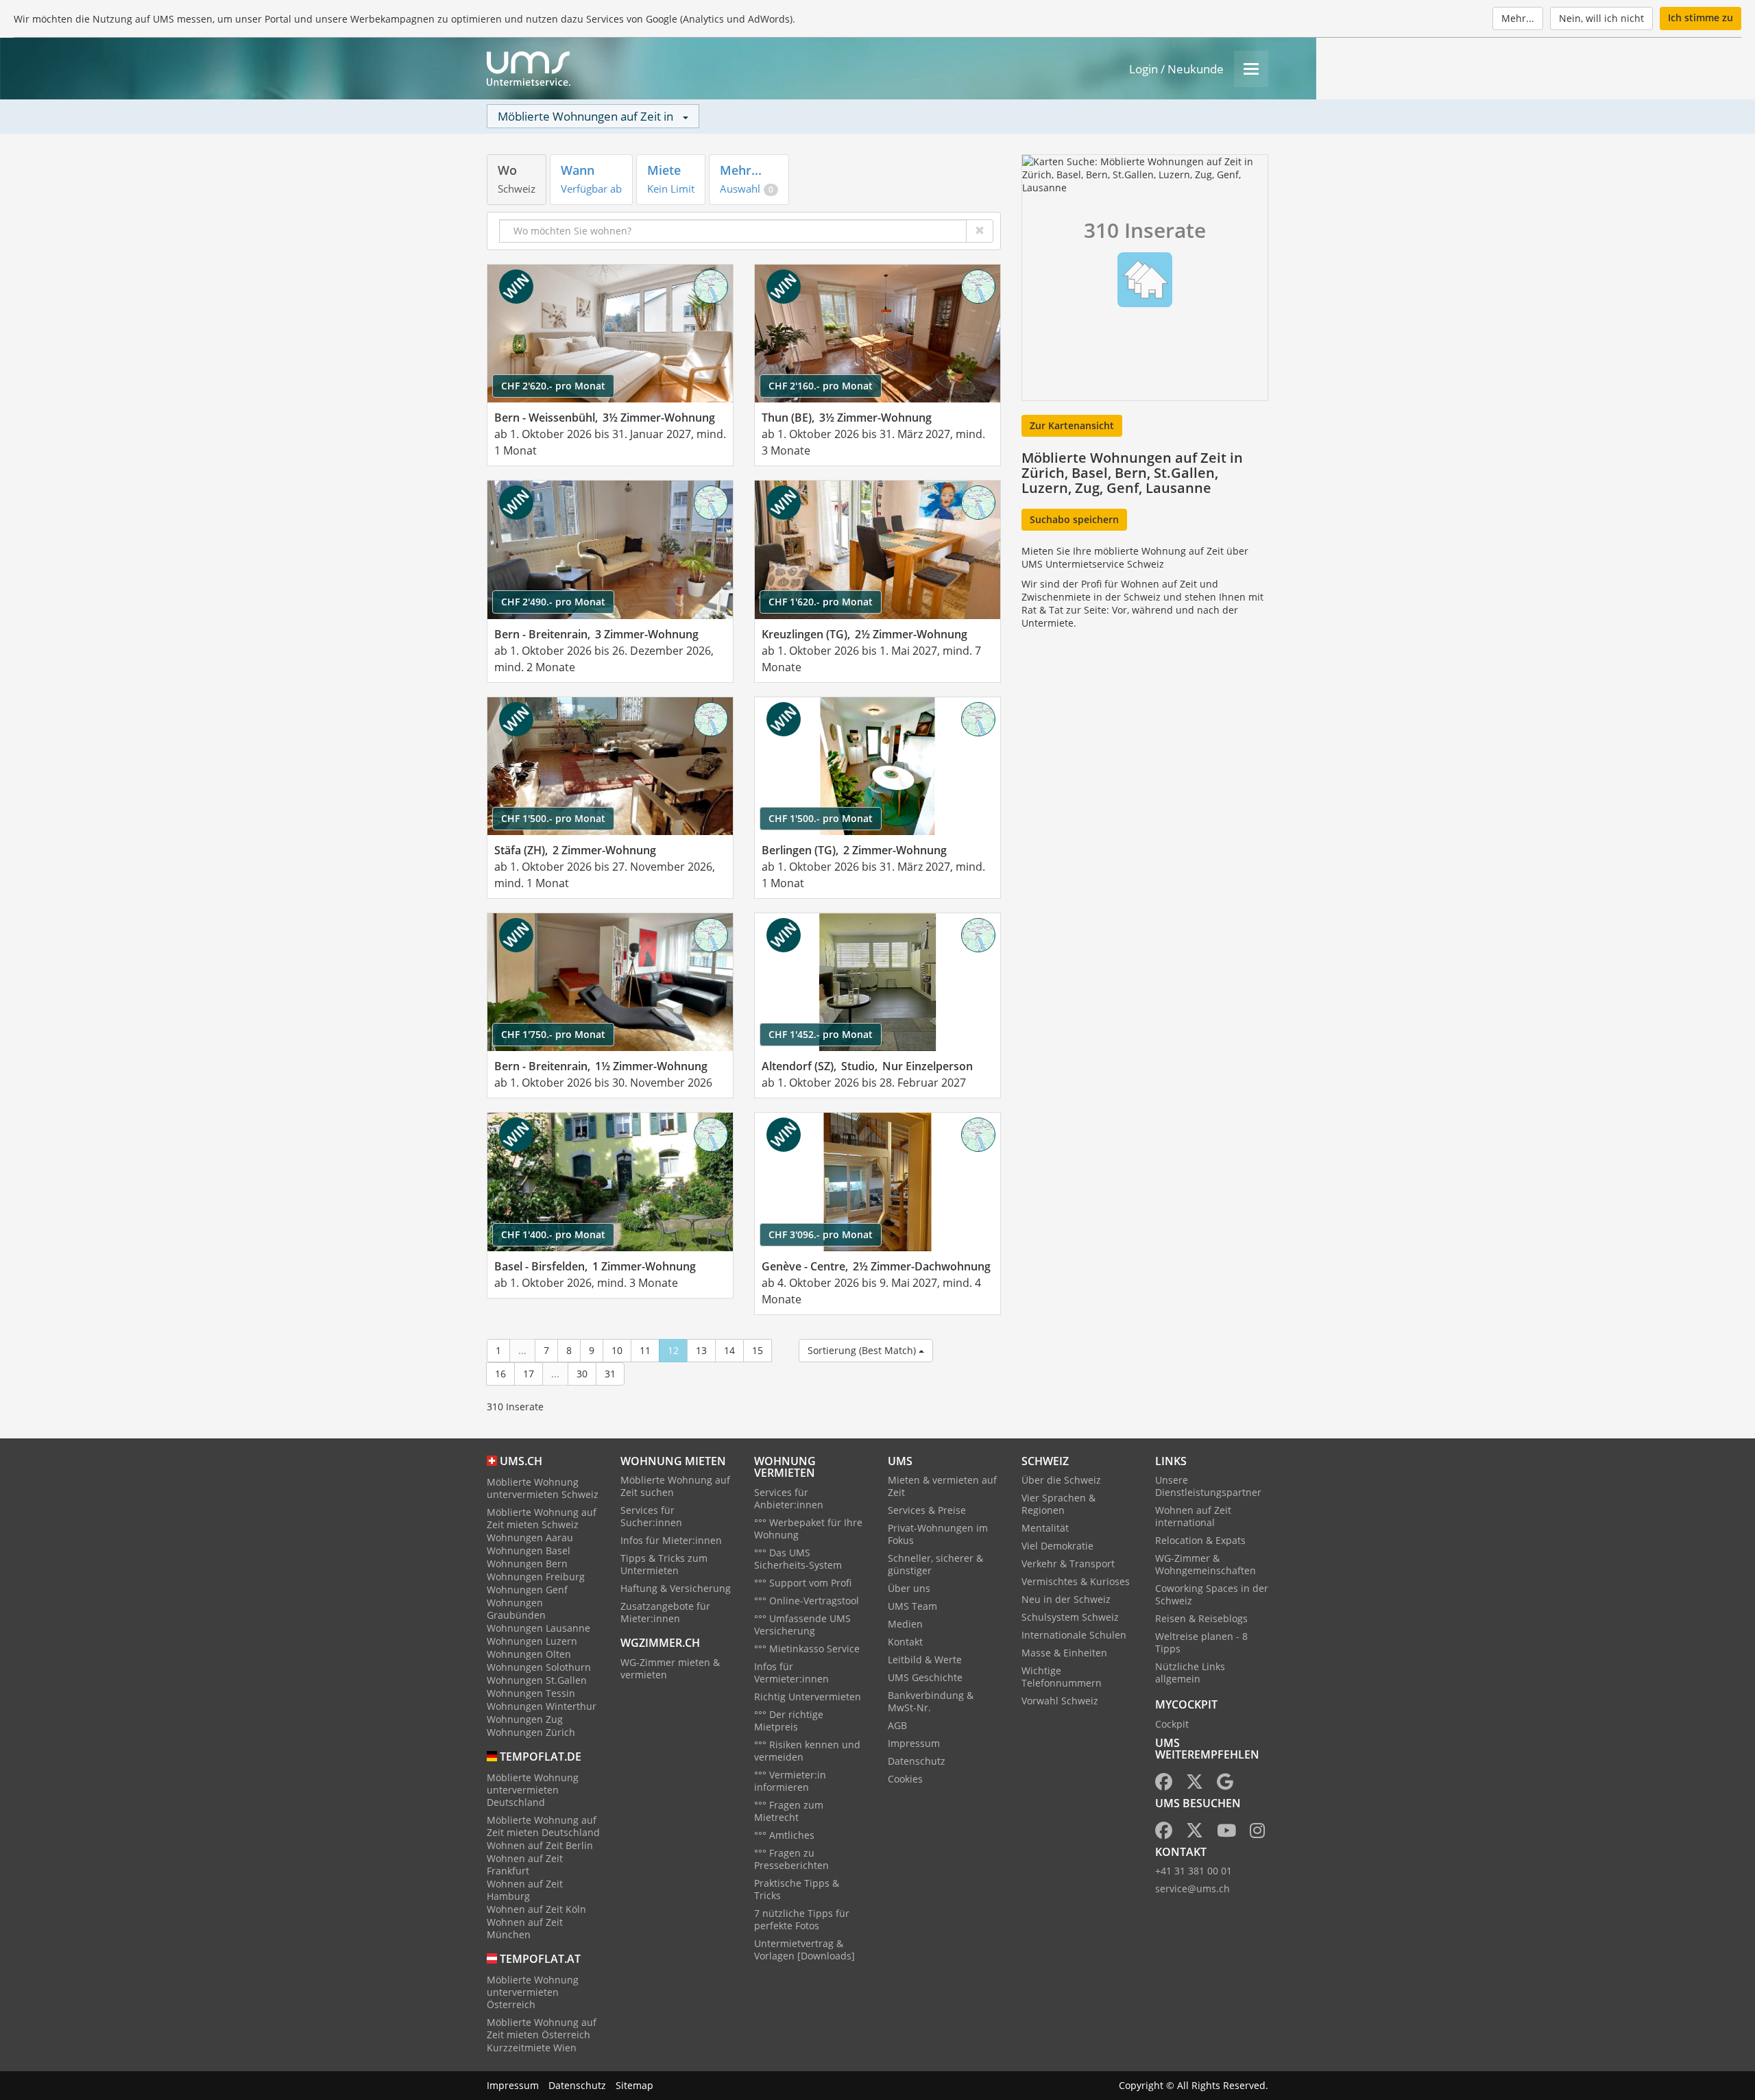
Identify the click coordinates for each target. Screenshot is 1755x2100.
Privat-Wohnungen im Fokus (938, 1534)
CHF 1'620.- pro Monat (821, 602)
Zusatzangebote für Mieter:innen (665, 1612)
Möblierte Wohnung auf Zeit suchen (675, 1486)
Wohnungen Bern (527, 1564)
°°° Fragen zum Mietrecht (789, 1811)
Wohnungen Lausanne (538, 1628)
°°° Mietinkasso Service (807, 1649)
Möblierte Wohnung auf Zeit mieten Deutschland (543, 1826)
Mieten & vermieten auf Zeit (942, 1486)
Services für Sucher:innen (651, 1516)
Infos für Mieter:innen (671, 1540)
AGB (897, 1725)
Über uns (909, 1588)
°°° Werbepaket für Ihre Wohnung (808, 1529)
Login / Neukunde (1176, 69)
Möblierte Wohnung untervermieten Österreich (533, 1992)
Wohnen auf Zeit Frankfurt (525, 1864)
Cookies (905, 1779)
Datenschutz (917, 1761)
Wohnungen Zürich (531, 1732)
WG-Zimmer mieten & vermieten (670, 1668)
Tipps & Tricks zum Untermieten (664, 1564)
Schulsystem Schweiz (1070, 1617)
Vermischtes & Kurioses (1076, 1581)
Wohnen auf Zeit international (1193, 1516)
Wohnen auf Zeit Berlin (540, 1845)
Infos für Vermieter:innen (791, 1673)
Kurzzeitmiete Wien (532, 2048)
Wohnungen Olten (529, 1654)
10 (617, 1350)
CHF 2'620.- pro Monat (553, 386)
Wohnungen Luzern (532, 1641)
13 (701, 1350)
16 (500, 1374)
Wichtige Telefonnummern (1062, 1677)
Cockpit (1172, 1724)
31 (610, 1374)
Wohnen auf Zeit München (525, 1928)
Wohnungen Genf (527, 1590)
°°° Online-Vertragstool (807, 1601)
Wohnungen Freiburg (536, 1577)
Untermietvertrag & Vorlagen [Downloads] (804, 1950)
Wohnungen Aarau (530, 1537)
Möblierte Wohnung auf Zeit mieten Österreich (542, 2028)
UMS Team (912, 1606)
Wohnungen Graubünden (516, 1609)
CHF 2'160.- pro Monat (821, 386)
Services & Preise (927, 1510)
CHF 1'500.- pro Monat (553, 818)
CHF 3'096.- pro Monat (821, 1234)
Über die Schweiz (1061, 1480)
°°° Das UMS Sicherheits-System (798, 1559)
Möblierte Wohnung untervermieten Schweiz (543, 1488)
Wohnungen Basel (529, 1550)
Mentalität (1045, 1528)
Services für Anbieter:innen (789, 1498)
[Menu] (1251, 69)
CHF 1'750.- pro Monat (553, 1034)
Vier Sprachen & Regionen (1058, 1504)
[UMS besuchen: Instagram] (1257, 1833)
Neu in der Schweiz (1066, 1599)
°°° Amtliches (784, 1835)
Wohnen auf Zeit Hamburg (525, 1890)
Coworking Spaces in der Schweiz (1212, 1594)
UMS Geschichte (925, 1677)
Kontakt (905, 1642)
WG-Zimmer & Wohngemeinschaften (1206, 1564)
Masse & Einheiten (1064, 1653)
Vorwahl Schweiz (1060, 1701)
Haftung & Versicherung (676, 1588)
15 (758, 1350)
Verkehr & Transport (1068, 1564)
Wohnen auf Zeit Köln (536, 1909)
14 (729, 1350)
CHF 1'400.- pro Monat (553, 1234)
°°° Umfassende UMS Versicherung (802, 1625)
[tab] (517, 179)
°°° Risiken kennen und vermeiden (807, 1751)
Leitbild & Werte (925, 1660)
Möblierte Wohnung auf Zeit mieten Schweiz (542, 1518)
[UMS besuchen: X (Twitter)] (1195, 1833)
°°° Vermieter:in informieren (790, 1781)
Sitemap (634, 2085)
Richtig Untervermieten (808, 1697)
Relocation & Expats (1200, 1540)
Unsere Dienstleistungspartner (1208, 1486)
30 (582, 1374)
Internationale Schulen (1074, 1635)
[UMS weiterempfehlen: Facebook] (1164, 1784)
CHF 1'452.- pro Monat (821, 1034)
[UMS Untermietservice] (529, 69)
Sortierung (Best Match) (863, 1350)
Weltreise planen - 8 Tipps (1201, 1642)
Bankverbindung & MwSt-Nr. (931, 1701)
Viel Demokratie (1057, 1546)
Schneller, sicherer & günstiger (935, 1564)
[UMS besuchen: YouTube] (1226, 1833)
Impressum (914, 1743)
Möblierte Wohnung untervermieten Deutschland (533, 1790)
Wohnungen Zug (525, 1719)
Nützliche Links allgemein (1190, 1673)
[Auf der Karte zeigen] (711, 287)
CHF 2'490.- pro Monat (553, 602)
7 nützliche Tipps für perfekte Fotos (802, 1919)
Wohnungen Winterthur (542, 1706)
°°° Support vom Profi (803, 1583)
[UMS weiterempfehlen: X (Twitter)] (1195, 1784)
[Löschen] (980, 231)
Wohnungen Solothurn (539, 1667)
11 (645, 1350)
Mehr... (1518, 18)
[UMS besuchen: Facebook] (1164, 1833)
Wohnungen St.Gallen (537, 1680)
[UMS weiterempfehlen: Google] (1225, 1784)
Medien (905, 1624)
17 (529, 1374)
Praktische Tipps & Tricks (797, 1889)
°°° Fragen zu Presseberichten (791, 1859)
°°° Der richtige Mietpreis (789, 1721)
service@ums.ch (1193, 1888)
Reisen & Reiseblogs (1201, 1618)
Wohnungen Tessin (531, 1693)
